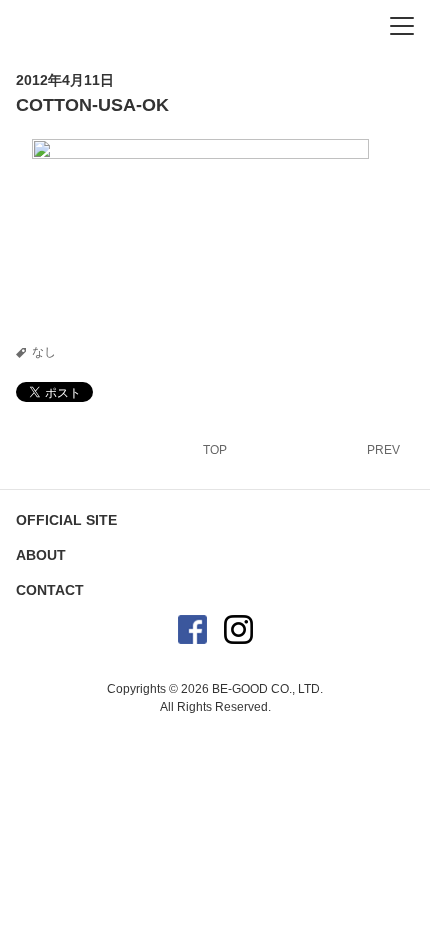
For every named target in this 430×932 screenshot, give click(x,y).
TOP (215, 450)
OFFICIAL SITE (66, 520)
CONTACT (50, 590)
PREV (383, 450)
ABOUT (41, 555)
